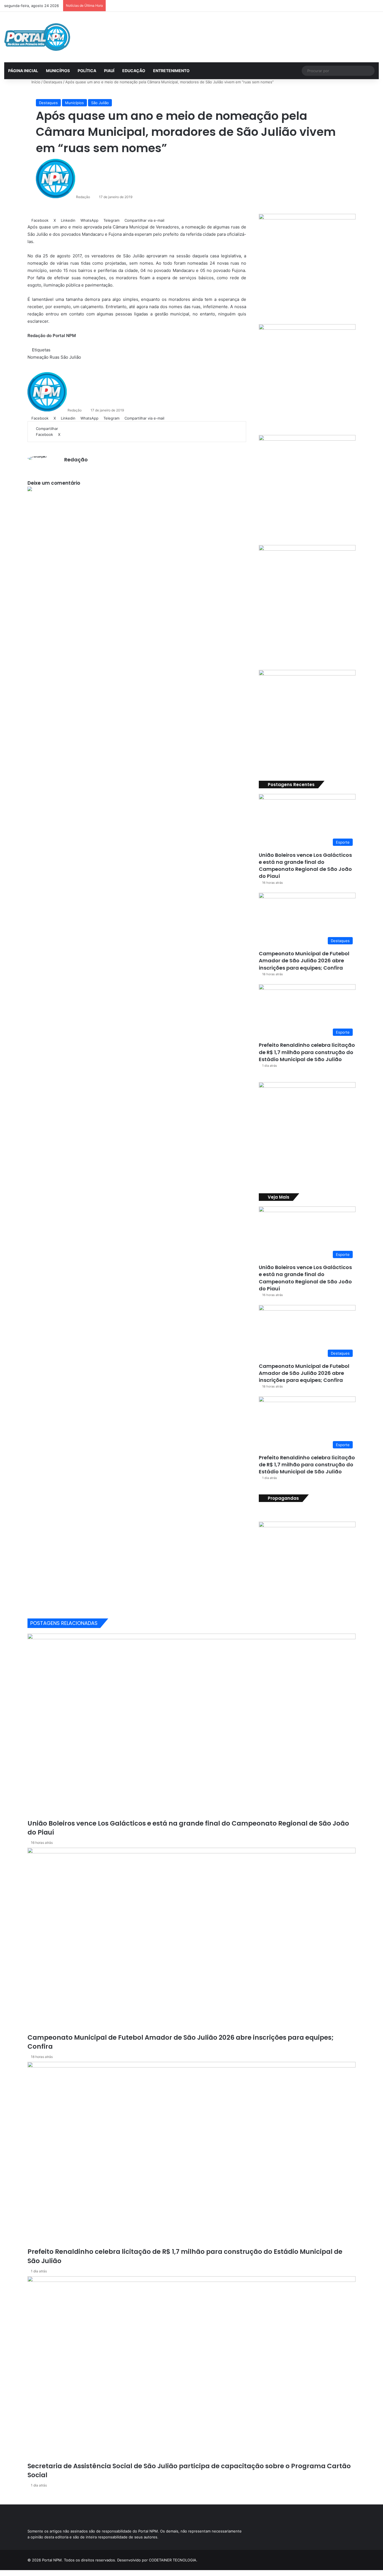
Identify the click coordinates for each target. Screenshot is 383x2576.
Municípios (74, 103)
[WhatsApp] (67, 434)
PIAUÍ (109, 71)
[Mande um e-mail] (92, 197)
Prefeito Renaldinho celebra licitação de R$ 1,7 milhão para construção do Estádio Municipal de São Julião (307, 1052)
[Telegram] (71, 434)
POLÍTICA (87, 71)
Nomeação (38, 357)
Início (35, 82)
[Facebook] (2, 2573)
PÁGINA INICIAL (23, 71)
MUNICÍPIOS (58, 71)
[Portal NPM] (37, 37)
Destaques (53, 82)
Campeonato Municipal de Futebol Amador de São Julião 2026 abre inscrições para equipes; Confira (304, 960)
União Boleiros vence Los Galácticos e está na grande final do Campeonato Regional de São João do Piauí (305, 866)
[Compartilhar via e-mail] (75, 434)
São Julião (100, 103)
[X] (6, 2573)
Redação (83, 197)
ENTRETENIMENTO (171, 71)
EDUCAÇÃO (134, 71)
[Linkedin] (63, 434)
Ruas (55, 357)
